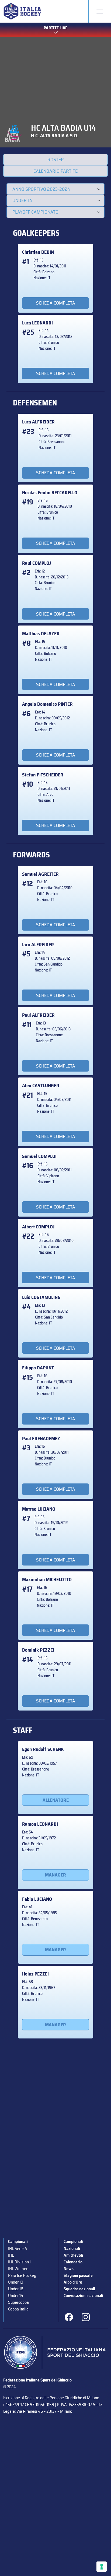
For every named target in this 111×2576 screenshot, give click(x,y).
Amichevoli (73, 2255)
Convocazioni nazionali (83, 2296)
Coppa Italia (18, 2309)
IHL (11, 2255)
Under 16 (16, 2289)
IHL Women (18, 2269)
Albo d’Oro (73, 2282)
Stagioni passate (78, 2275)
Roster (56, 160)
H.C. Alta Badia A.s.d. (55, 136)
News (69, 2269)
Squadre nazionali (79, 2289)
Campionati (18, 2241)
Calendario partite (55, 171)
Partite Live (55, 28)
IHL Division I (19, 2262)
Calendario (73, 2262)
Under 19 (16, 2282)
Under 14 (16, 2296)
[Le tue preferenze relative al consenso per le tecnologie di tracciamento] (102, 2567)
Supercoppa (18, 2302)
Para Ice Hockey (22, 2275)
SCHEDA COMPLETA (56, 303)
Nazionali (72, 2248)
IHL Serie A (18, 2248)
